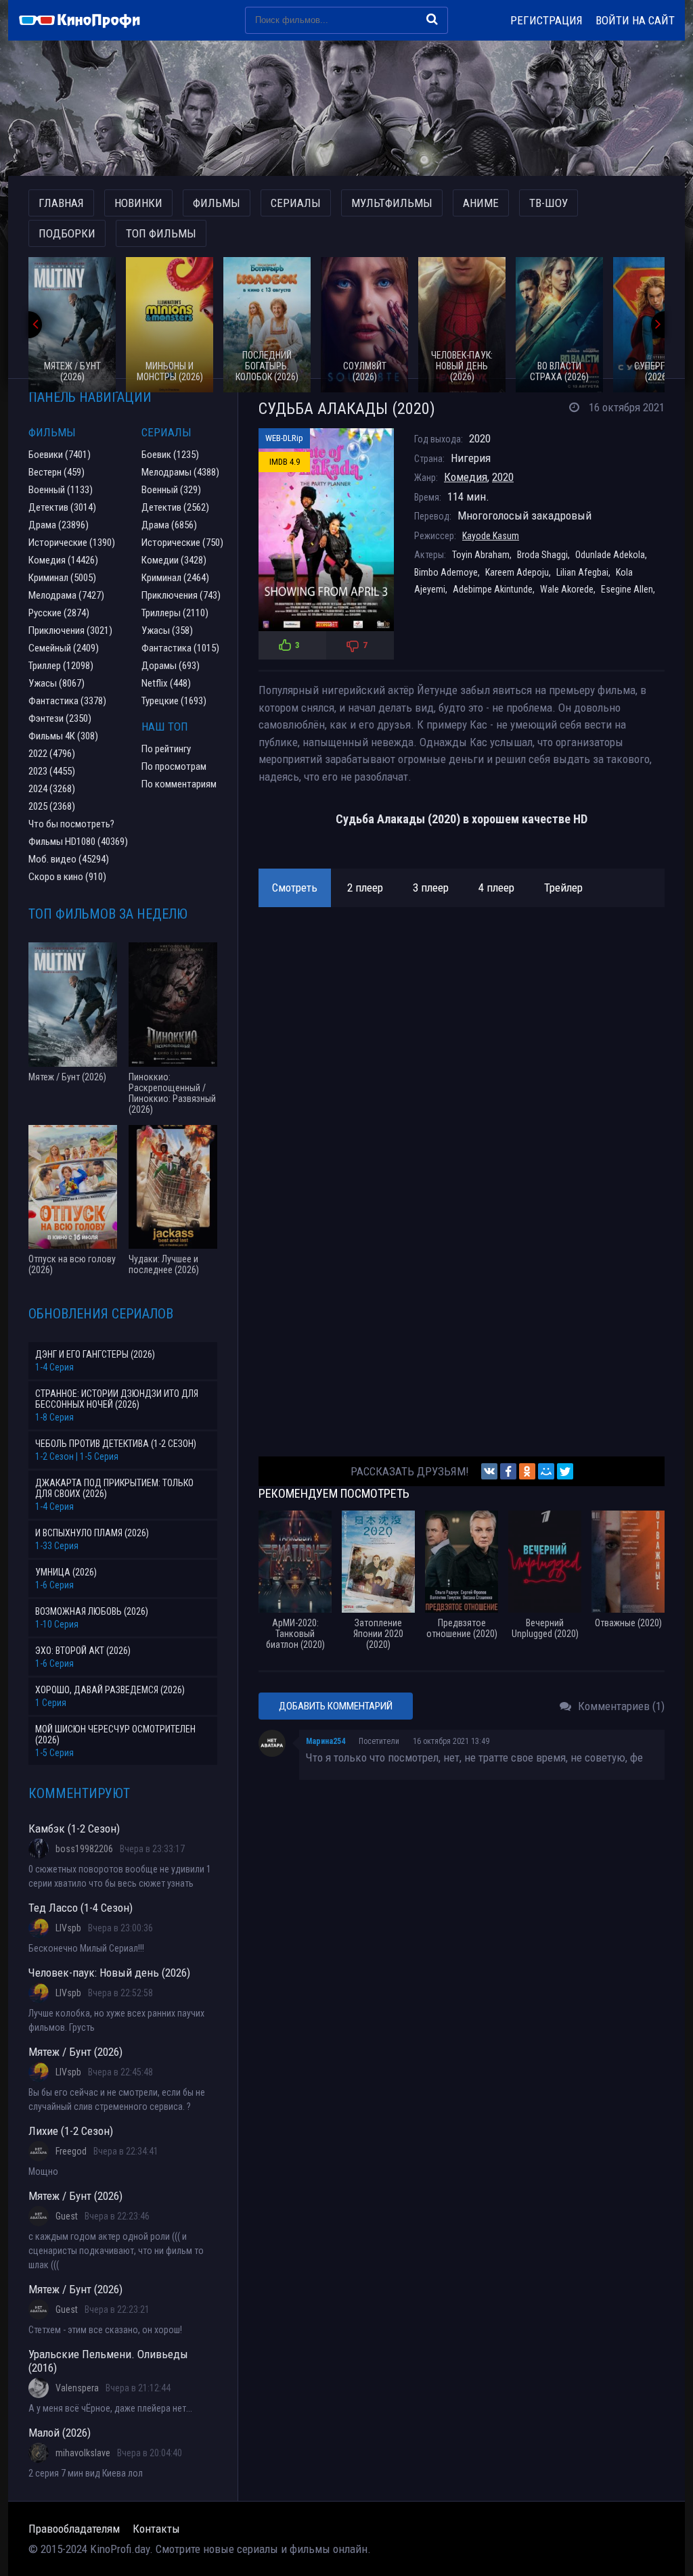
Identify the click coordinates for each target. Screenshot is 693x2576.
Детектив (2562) (175, 507)
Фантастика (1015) (180, 648)
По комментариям (179, 784)
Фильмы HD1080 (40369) (78, 842)
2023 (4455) (52, 771)
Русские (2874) (59, 613)
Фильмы (217, 203)
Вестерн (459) (57, 472)
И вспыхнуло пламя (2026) (92, 1533)
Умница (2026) (66, 1572)
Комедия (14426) (63, 560)
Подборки (67, 233)
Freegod (71, 2151)
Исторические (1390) (72, 543)
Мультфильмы (392, 203)
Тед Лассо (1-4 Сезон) (81, 1908)
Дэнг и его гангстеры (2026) (95, 1354)
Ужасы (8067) (57, 683)
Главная (61, 203)
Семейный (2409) (64, 648)
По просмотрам (174, 766)
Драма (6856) (169, 525)
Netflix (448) (166, 683)
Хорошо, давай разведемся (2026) (110, 1690)
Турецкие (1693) (174, 701)
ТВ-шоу (549, 203)
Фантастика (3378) (67, 701)
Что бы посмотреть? (71, 824)
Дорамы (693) (171, 666)
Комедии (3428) (174, 560)
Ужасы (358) (167, 630)
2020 (503, 477)
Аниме (481, 203)
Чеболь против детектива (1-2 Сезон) (116, 1444)
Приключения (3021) (70, 630)
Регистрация (546, 20)
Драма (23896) (59, 525)
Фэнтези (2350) (60, 718)
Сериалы (296, 203)
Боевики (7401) (60, 455)
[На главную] (86, 20)
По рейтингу (166, 749)
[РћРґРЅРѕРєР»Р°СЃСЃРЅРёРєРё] (527, 1471)
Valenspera (77, 2388)
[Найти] (432, 19)
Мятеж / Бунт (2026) (75, 2052)
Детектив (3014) (62, 507)
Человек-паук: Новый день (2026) (109, 1973)
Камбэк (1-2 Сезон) (74, 1828)
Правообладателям (74, 2529)
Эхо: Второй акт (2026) (83, 1651)
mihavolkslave (83, 2453)
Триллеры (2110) (175, 613)
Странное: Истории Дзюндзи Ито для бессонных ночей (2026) (117, 1399)
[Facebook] (508, 1471)
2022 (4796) (52, 754)
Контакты (156, 2529)
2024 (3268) (52, 789)
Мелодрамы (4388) (180, 472)
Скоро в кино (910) (67, 877)
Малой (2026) (60, 2433)
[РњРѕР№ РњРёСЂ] (546, 1471)
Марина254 (326, 1741)
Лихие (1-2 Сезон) (71, 2131)
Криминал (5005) (62, 578)
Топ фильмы (161, 233)
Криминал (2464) (175, 578)
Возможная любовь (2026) (92, 1611)
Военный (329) (171, 490)
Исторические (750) (182, 543)
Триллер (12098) (61, 666)
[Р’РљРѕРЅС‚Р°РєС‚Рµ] (489, 1471)
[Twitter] (565, 1471)
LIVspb (68, 1928)
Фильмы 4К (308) (63, 736)
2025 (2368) (52, 806)
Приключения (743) (181, 595)
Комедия (466, 477)
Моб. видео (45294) (69, 859)
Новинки (138, 203)
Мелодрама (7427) (66, 595)
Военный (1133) (61, 490)
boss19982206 (84, 1849)
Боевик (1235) (170, 455)
